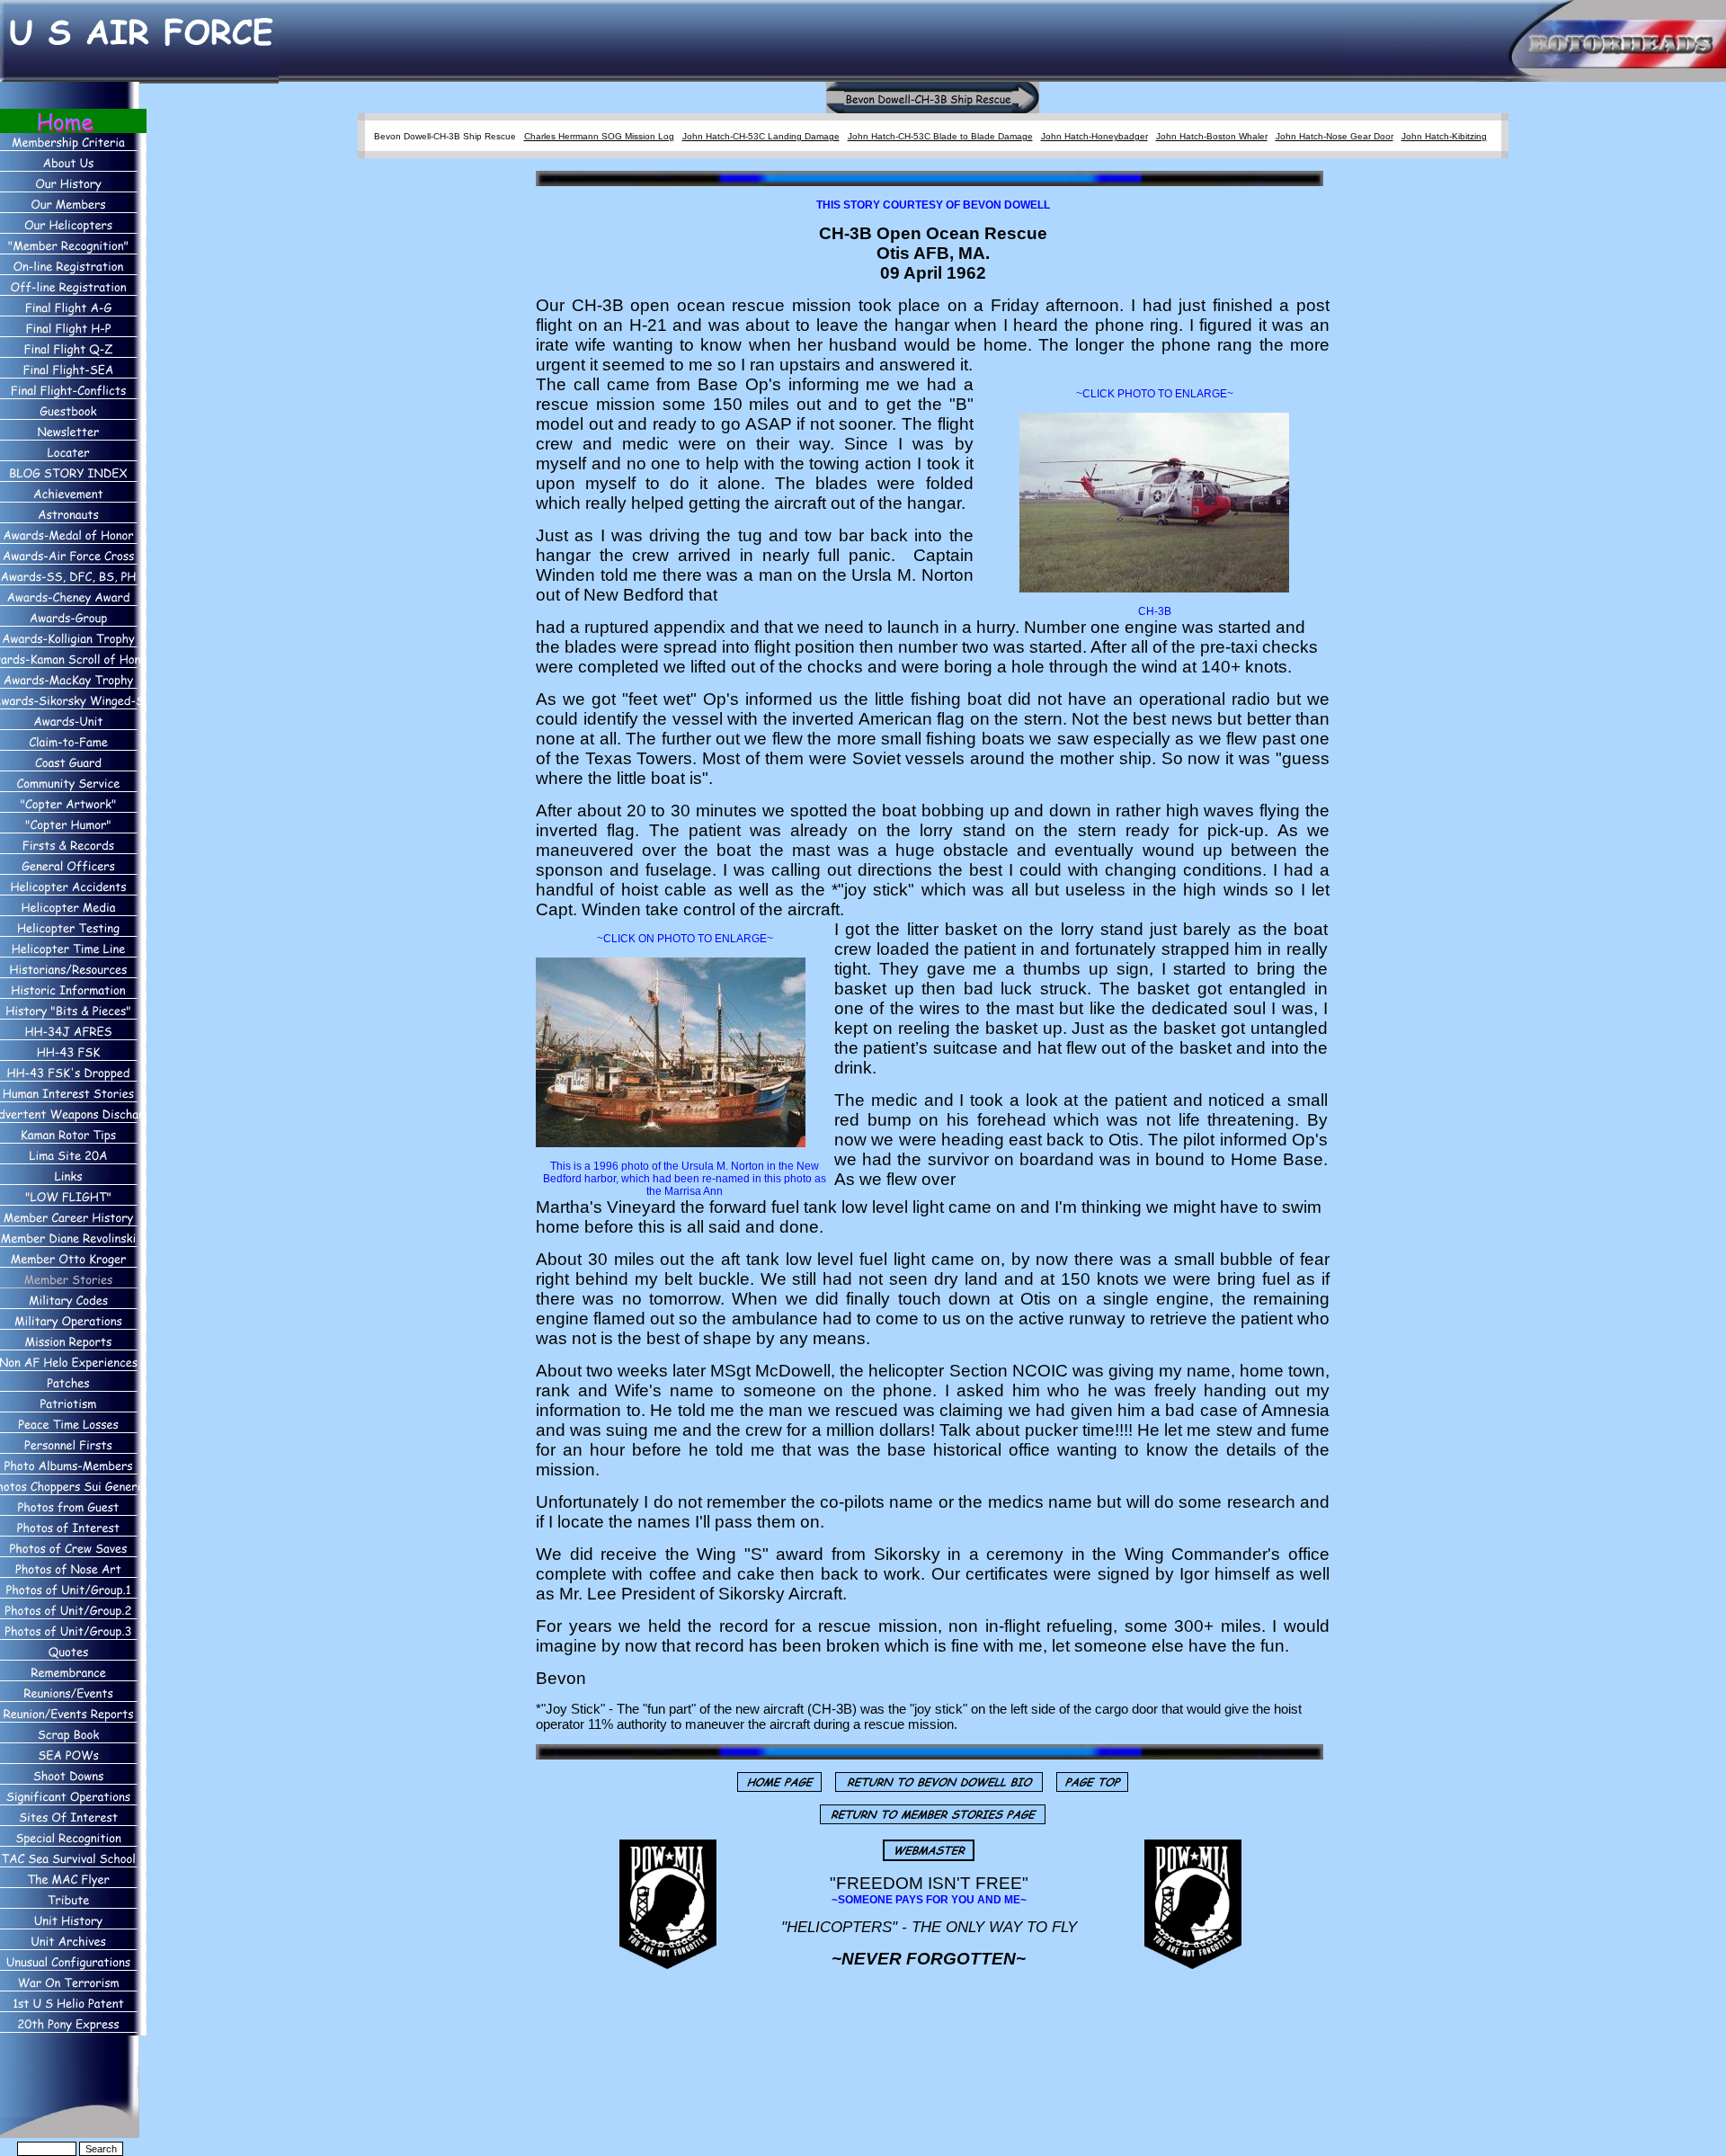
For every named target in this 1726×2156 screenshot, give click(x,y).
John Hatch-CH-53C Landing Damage (761, 136)
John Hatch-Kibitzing (1444, 136)
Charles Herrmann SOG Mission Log (599, 136)
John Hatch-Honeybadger (1094, 136)
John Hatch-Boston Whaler (1212, 136)
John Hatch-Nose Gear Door (1335, 136)
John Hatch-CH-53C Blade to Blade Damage (940, 136)
